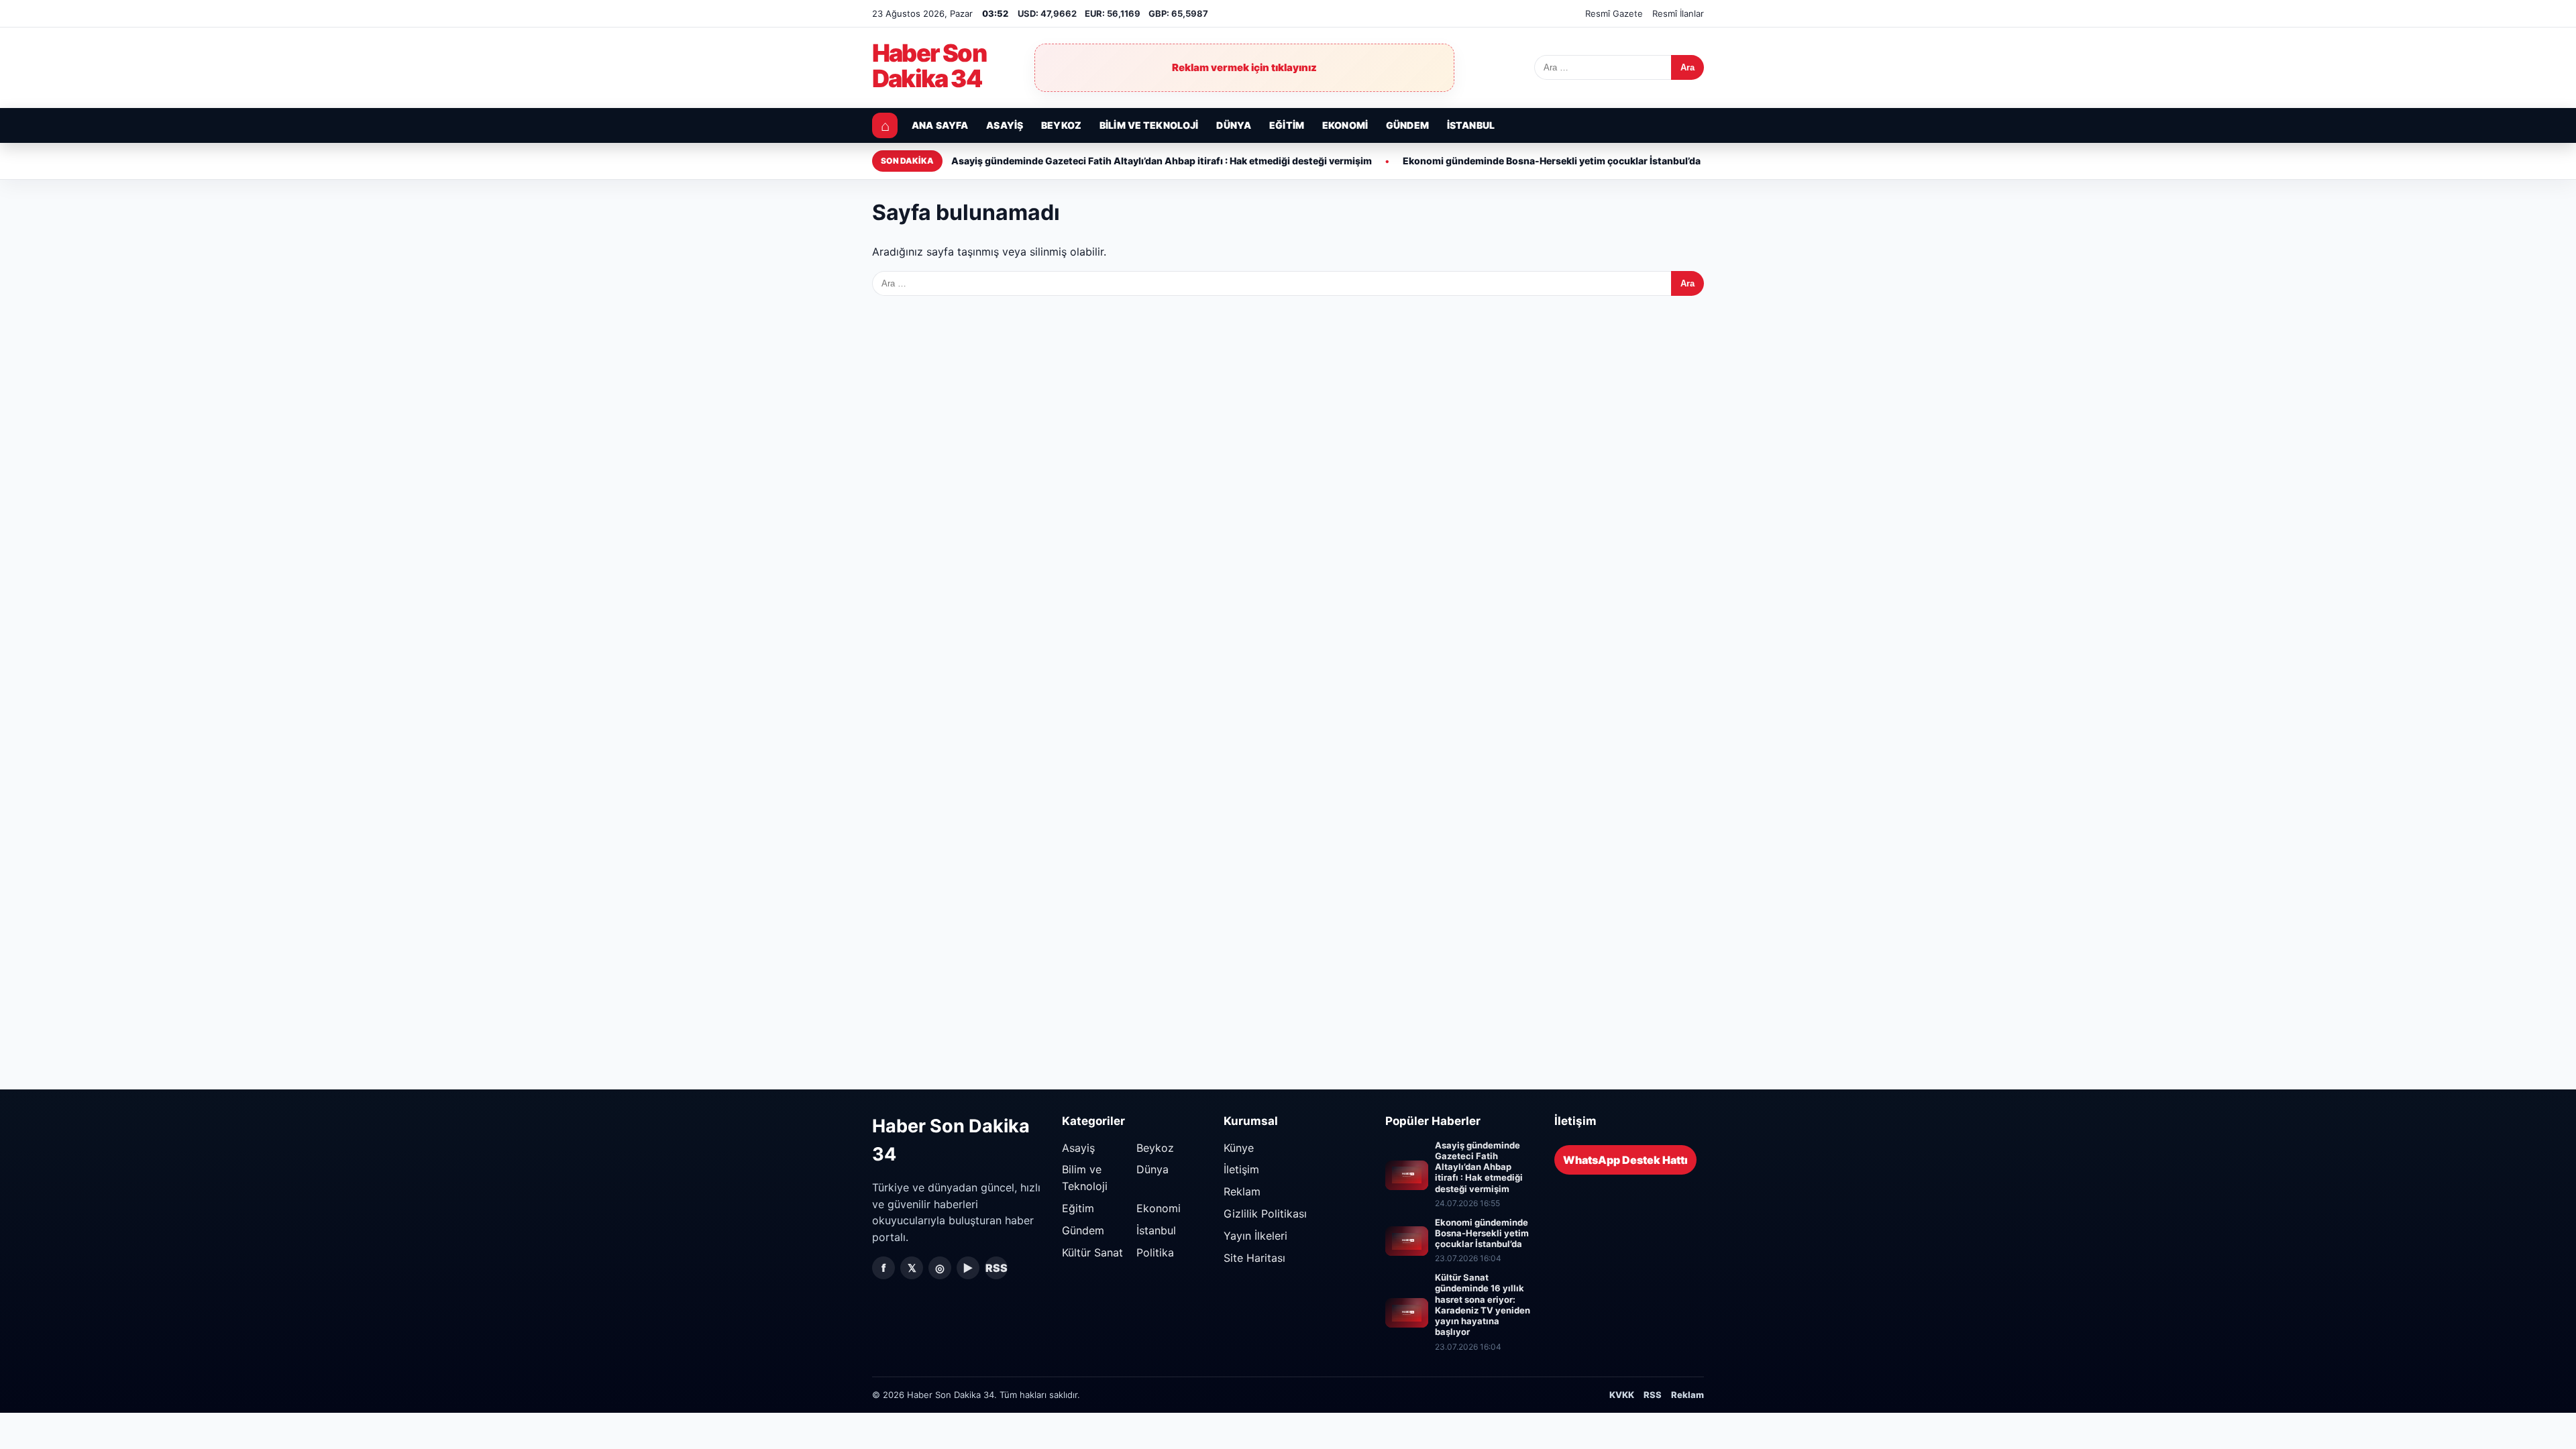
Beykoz (1061, 125)
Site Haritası (1254, 1258)
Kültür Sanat (1092, 1252)
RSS (997, 1268)
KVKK (1622, 1395)
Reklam (1242, 1191)
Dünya (1234, 125)
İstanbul (1471, 125)
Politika (1155, 1252)
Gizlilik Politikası (1265, 1214)
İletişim (1241, 1169)
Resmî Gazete (1614, 13)
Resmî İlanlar (1678, 13)
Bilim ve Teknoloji (1149, 125)
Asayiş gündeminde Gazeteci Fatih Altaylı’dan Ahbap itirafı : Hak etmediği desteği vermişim (1162, 161)
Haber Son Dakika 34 (929, 66)
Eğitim (1287, 125)
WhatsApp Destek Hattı (1625, 1160)
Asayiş (1005, 125)
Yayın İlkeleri (1255, 1236)
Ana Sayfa (940, 125)
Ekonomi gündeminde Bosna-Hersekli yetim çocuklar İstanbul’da (1552, 161)
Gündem (1407, 125)
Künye (1239, 1148)
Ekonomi (1345, 125)
